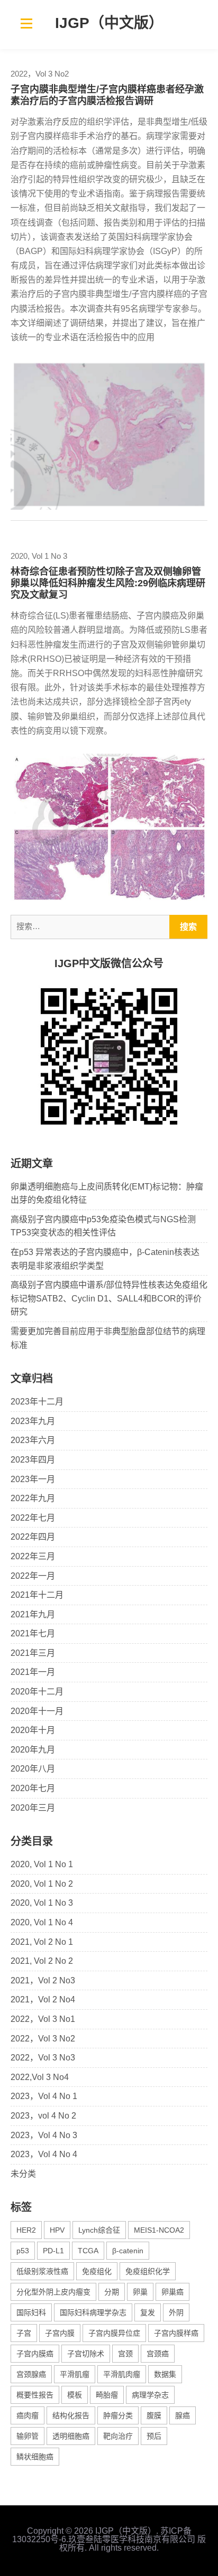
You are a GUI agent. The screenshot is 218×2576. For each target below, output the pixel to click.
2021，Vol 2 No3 (43, 1980)
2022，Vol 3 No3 (43, 2058)
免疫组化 (97, 2271)
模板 (75, 2395)
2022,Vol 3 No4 (40, 2077)
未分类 (23, 2174)
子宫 (24, 2333)
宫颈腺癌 (31, 2374)
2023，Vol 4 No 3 (44, 2135)
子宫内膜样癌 (176, 2333)
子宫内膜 (60, 2333)
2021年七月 (33, 1633)
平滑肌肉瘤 (122, 2374)
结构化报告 (71, 2415)
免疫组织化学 (148, 2271)
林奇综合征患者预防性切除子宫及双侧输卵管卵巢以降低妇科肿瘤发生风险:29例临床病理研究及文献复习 (108, 583)
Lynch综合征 (99, 2230)
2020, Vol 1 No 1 (42, 1864)
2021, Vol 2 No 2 (42, 1961)
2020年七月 (33, 1788)
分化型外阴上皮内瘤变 (53, 2292)
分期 (112, 2292)
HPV (57, 2230)
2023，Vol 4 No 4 (44, 2154)
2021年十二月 (37, 1595)
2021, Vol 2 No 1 (42, 1942)
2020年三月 (33, 1808)
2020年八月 (33, 1769)
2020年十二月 (37, 1692)
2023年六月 (33, 1440)
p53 (23, 2251)
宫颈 (125, 2354)
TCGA (88, 2251)
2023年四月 (33, 1460)
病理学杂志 (150, 2395)
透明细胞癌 (71, 2436)
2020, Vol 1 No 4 (42, 1922)
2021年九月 (33, 1614)
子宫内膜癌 (35, 2354)
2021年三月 (33, 1653)
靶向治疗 (118, 2436)
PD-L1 (53, 2251)
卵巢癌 (172, 2292)
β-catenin (128, 2251)
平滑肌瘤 (75, 2374)
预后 (154, 2436)
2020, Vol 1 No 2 (42, 1884)
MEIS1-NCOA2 (159, 2230)
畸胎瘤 (107, 2395)
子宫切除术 (86, 2354)
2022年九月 (33, 1498)
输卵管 (28, 2436)
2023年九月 (33, 1421)
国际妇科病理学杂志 (93, 2312)
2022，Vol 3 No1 (43, 2019)
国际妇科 (31, 2312)
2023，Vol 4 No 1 (44, 2096)
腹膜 (154, 2415)
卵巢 (140, 2292)
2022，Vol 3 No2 (40, 74)
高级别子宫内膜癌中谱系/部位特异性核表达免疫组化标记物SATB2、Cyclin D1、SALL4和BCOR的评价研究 (109, 1298)
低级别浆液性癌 (42, 2271)
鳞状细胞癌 (35, 2457)
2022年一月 (33, 1576)
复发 (148, 2312)
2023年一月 (33, 1479)
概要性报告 (35, 2395)
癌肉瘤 (28, 2415)
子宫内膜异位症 (114, 2333)
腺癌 (183, 2415)
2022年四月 (33, 1537)
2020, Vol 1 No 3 (39, 556)
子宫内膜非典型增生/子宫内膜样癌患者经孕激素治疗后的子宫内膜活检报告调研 (107, 95)
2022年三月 (33, 1556)
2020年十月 (33, 1730)
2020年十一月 (37, 1711)
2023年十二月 (37, 1402)
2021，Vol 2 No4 (43, 1999)
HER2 (26, 2230)
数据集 (165, 2374)
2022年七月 (33, 1518)
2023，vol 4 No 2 (43, 2116)
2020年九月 (33, 1750)
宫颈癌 (158, 2354)
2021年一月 (33, 1672)
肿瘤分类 (118, 2415)
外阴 (176, 2312)
